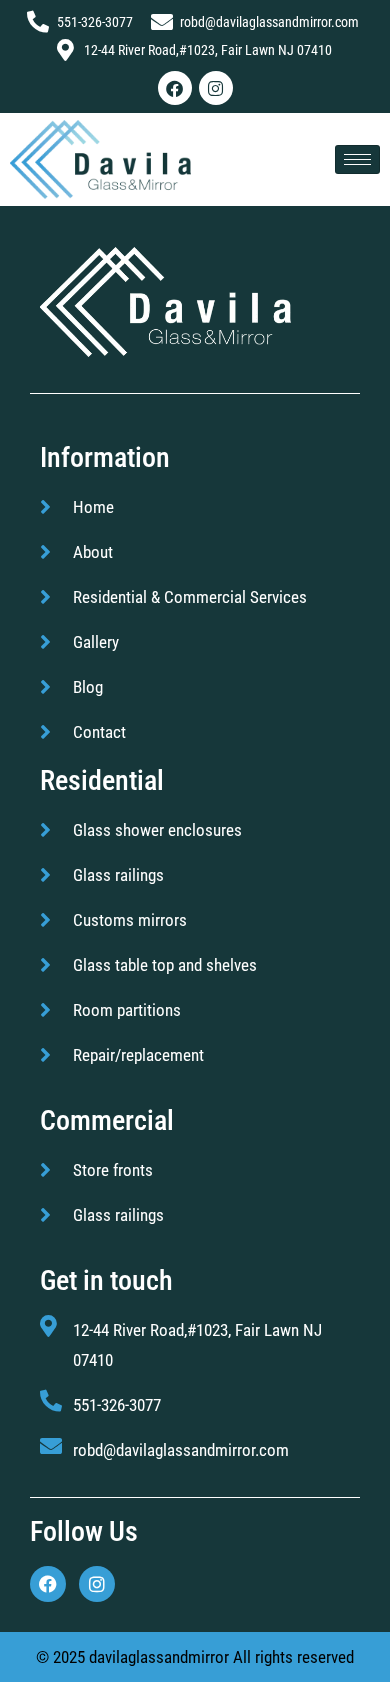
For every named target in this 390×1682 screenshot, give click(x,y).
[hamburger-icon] (357, 159)
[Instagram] (216, 88)
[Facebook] (175, 88)
